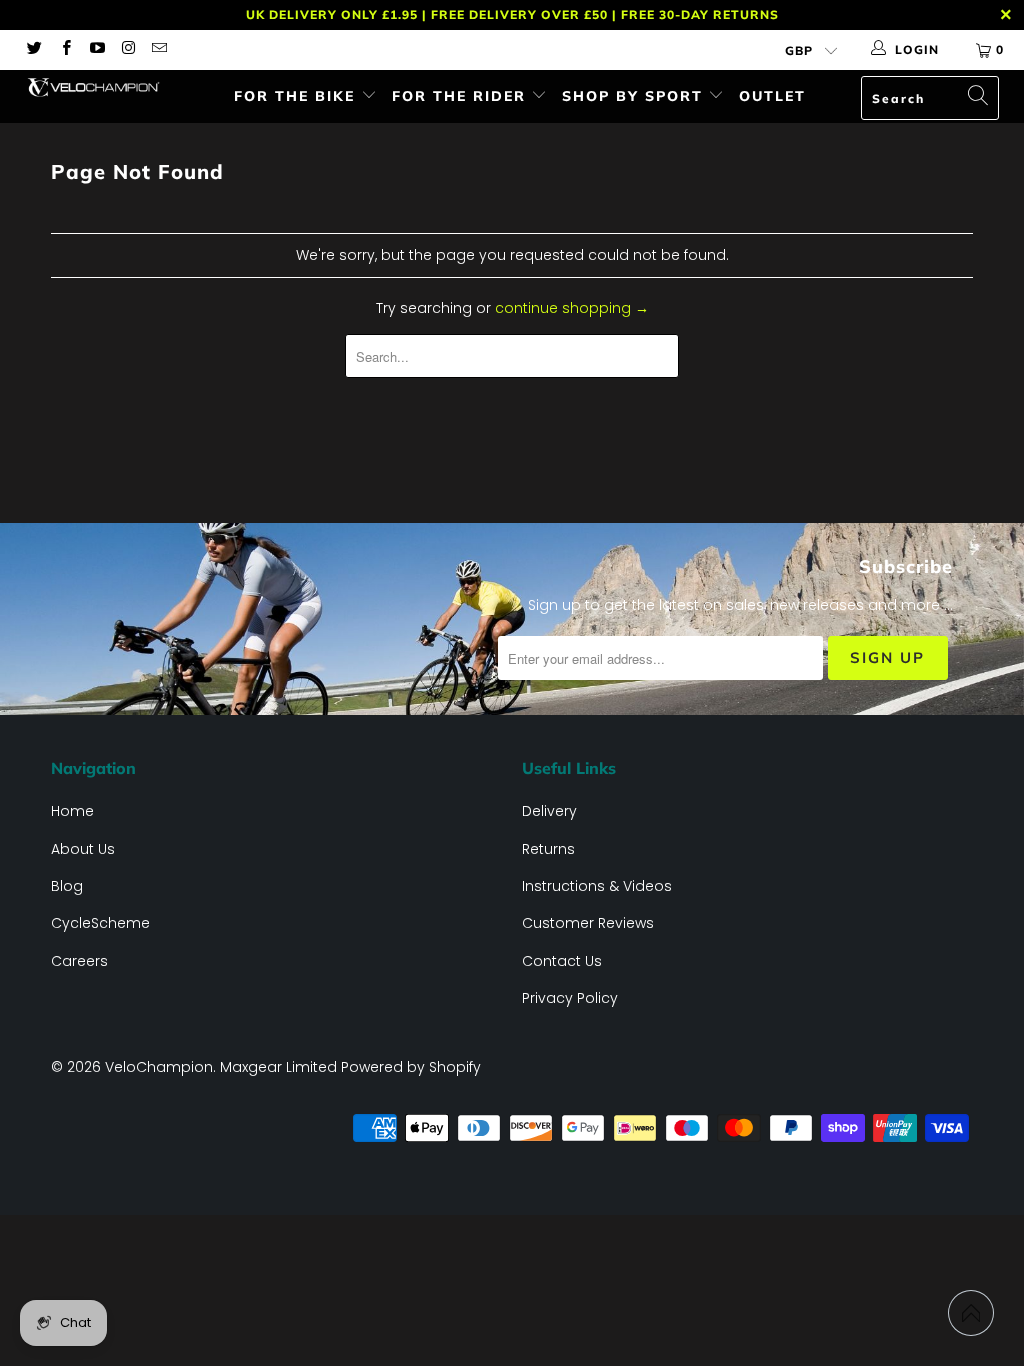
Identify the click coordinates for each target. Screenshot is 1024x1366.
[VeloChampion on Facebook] (64, 49)
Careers (79, 961)
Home (72, 811)
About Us (83, 849)
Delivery (549, 811)
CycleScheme (100, 923)
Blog (67, 886)
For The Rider (462, 96)
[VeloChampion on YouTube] (96, 49)
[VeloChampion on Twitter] (33, 49)
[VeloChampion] (92, 87)
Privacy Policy (570, 998)
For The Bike (297, 96)
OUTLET (772, 96)
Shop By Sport (635, 96)
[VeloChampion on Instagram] (127, 49)
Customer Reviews (588, 923)
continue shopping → (572, 308)
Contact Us (562, 961)
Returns (548, 849)
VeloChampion (159, 1067)
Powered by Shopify (411, 1067)
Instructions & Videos (597, 886)
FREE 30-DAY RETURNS (700, 14)
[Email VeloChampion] (158, 49)
